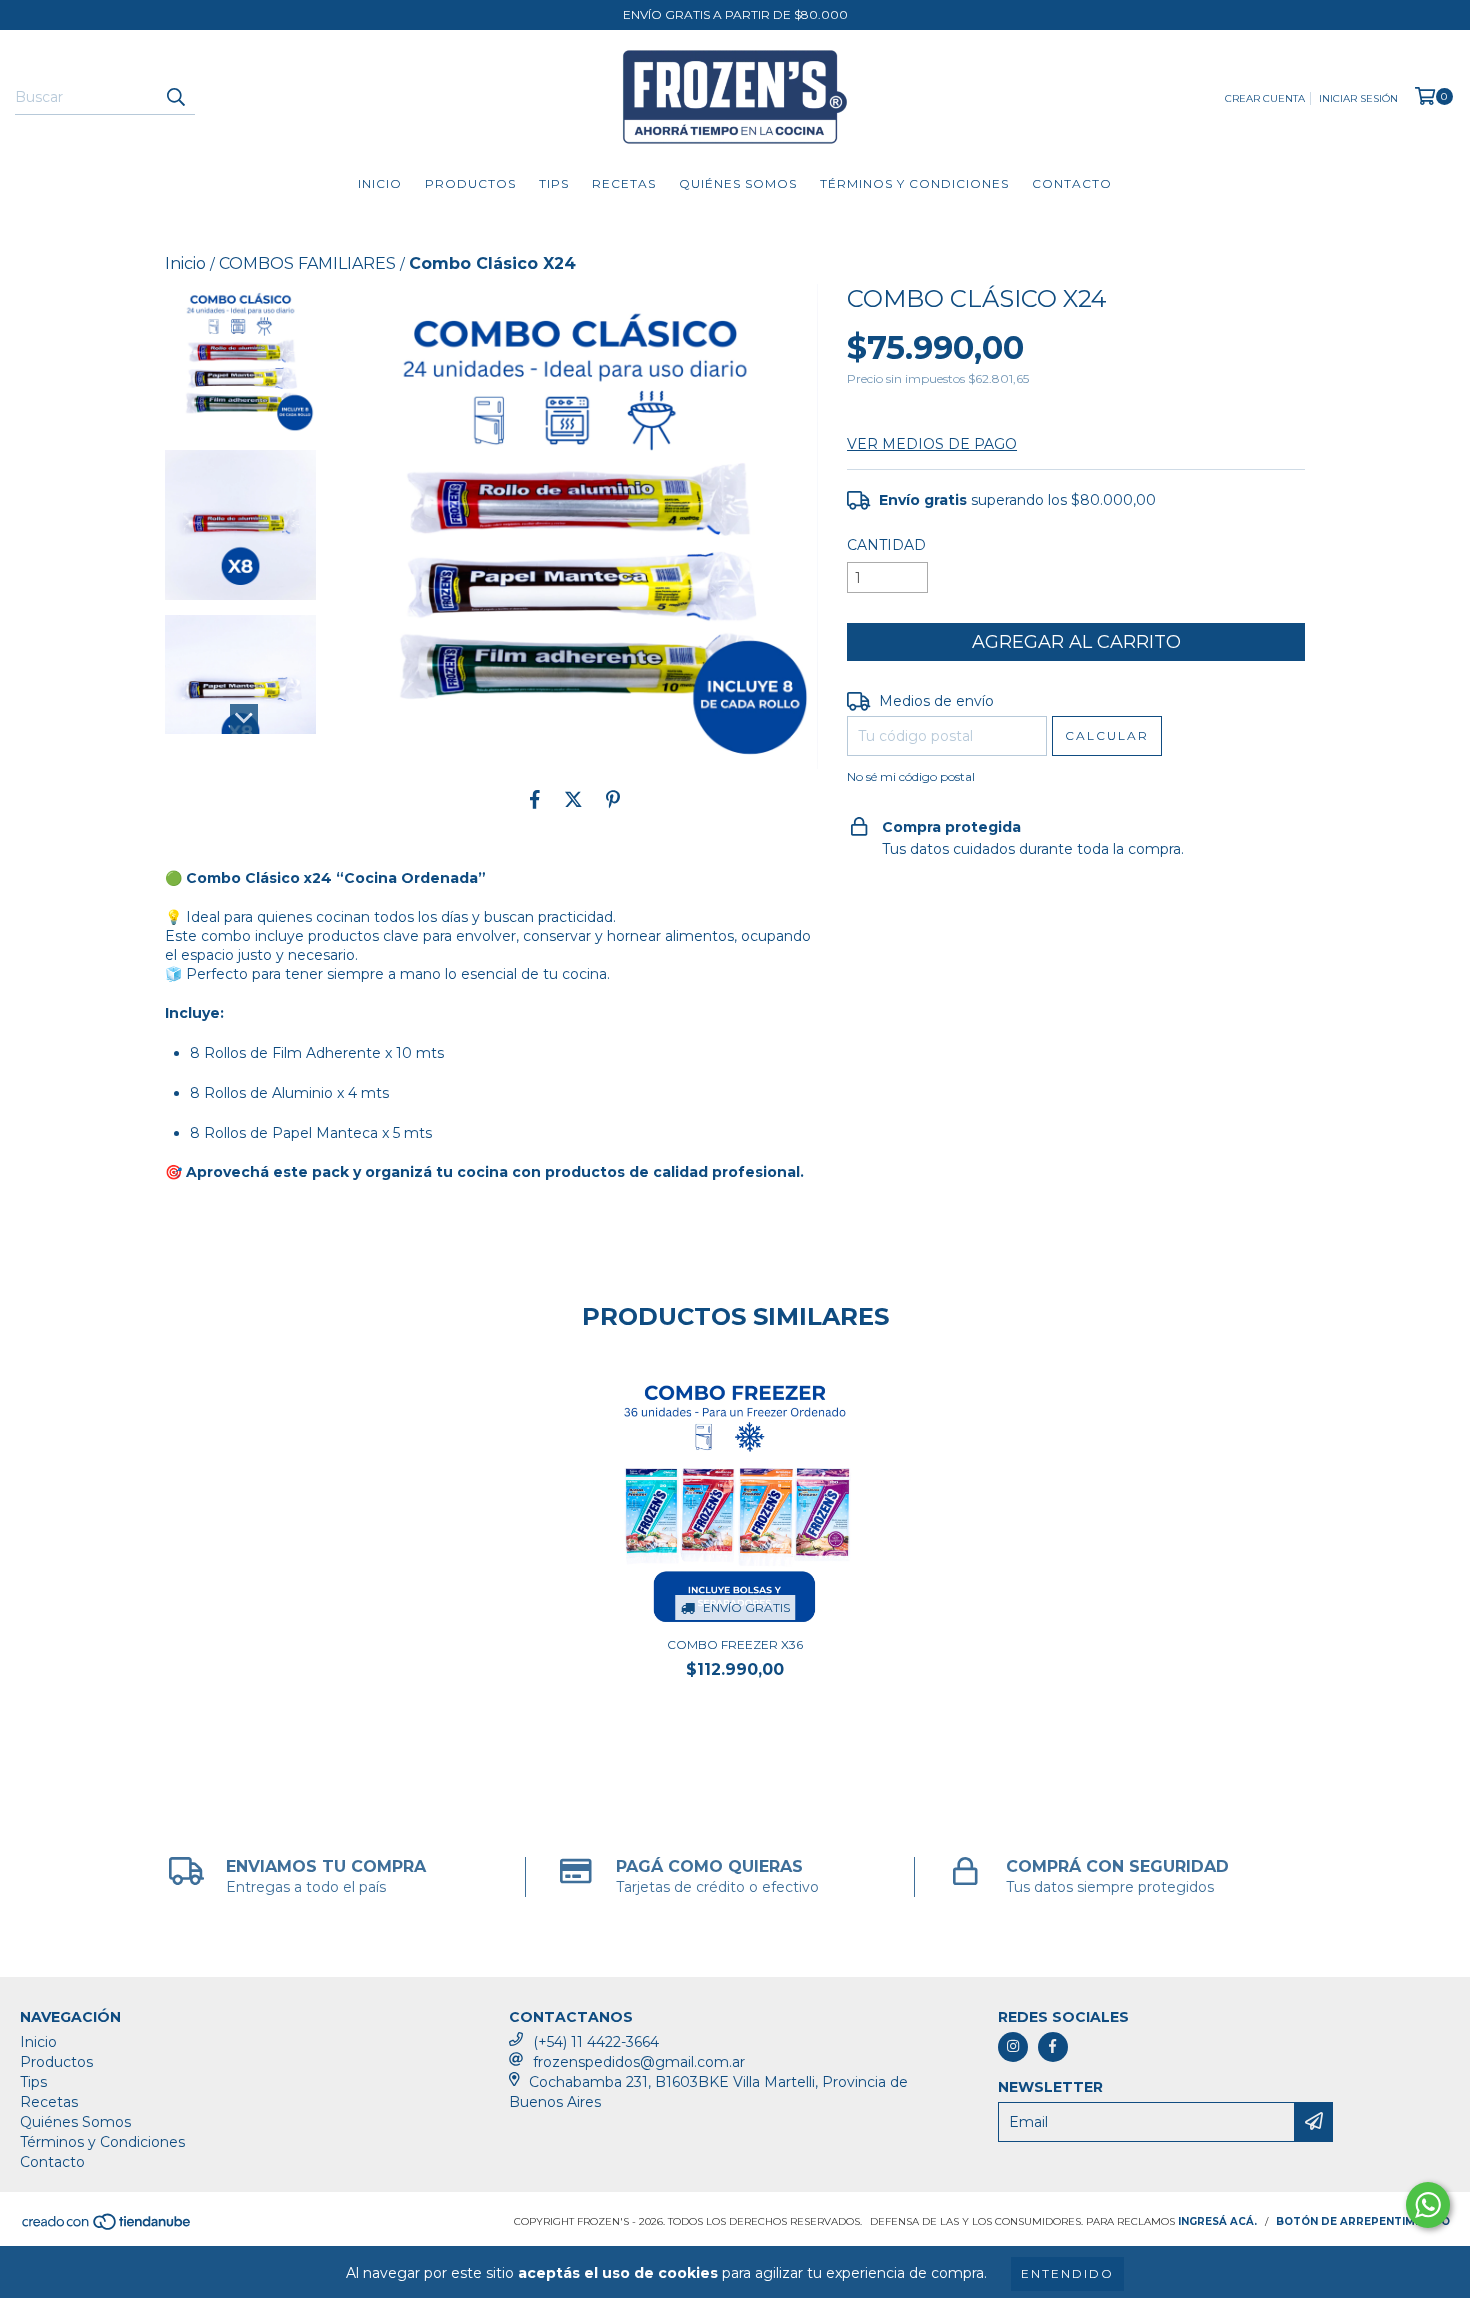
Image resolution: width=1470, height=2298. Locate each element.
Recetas (624, 183)
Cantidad (886, 545)
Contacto (1072, 183)
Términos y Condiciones (914, 183)
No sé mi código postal (911, 776)
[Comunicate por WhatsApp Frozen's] (1428, 2205)
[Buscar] (175, 97)
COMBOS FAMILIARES (307, 263)
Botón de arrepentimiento (1363, 2221)
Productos (470, 183)
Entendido (1067, 2273)
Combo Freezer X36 (735, 1644)
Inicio (380, 183)
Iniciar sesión (1358, 98)
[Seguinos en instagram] (1013, 2047)
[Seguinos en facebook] (1053, 2047)
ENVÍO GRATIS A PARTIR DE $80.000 (735, 14)
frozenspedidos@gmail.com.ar (639, 2062)
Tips (554, 183)
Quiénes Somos (738, 183)
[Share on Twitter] (573, 799)
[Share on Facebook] (535, 799)
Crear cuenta (1265, 98)
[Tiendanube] (107, 2227)
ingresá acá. (1217, 2221)
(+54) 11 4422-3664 (596, 2042)
